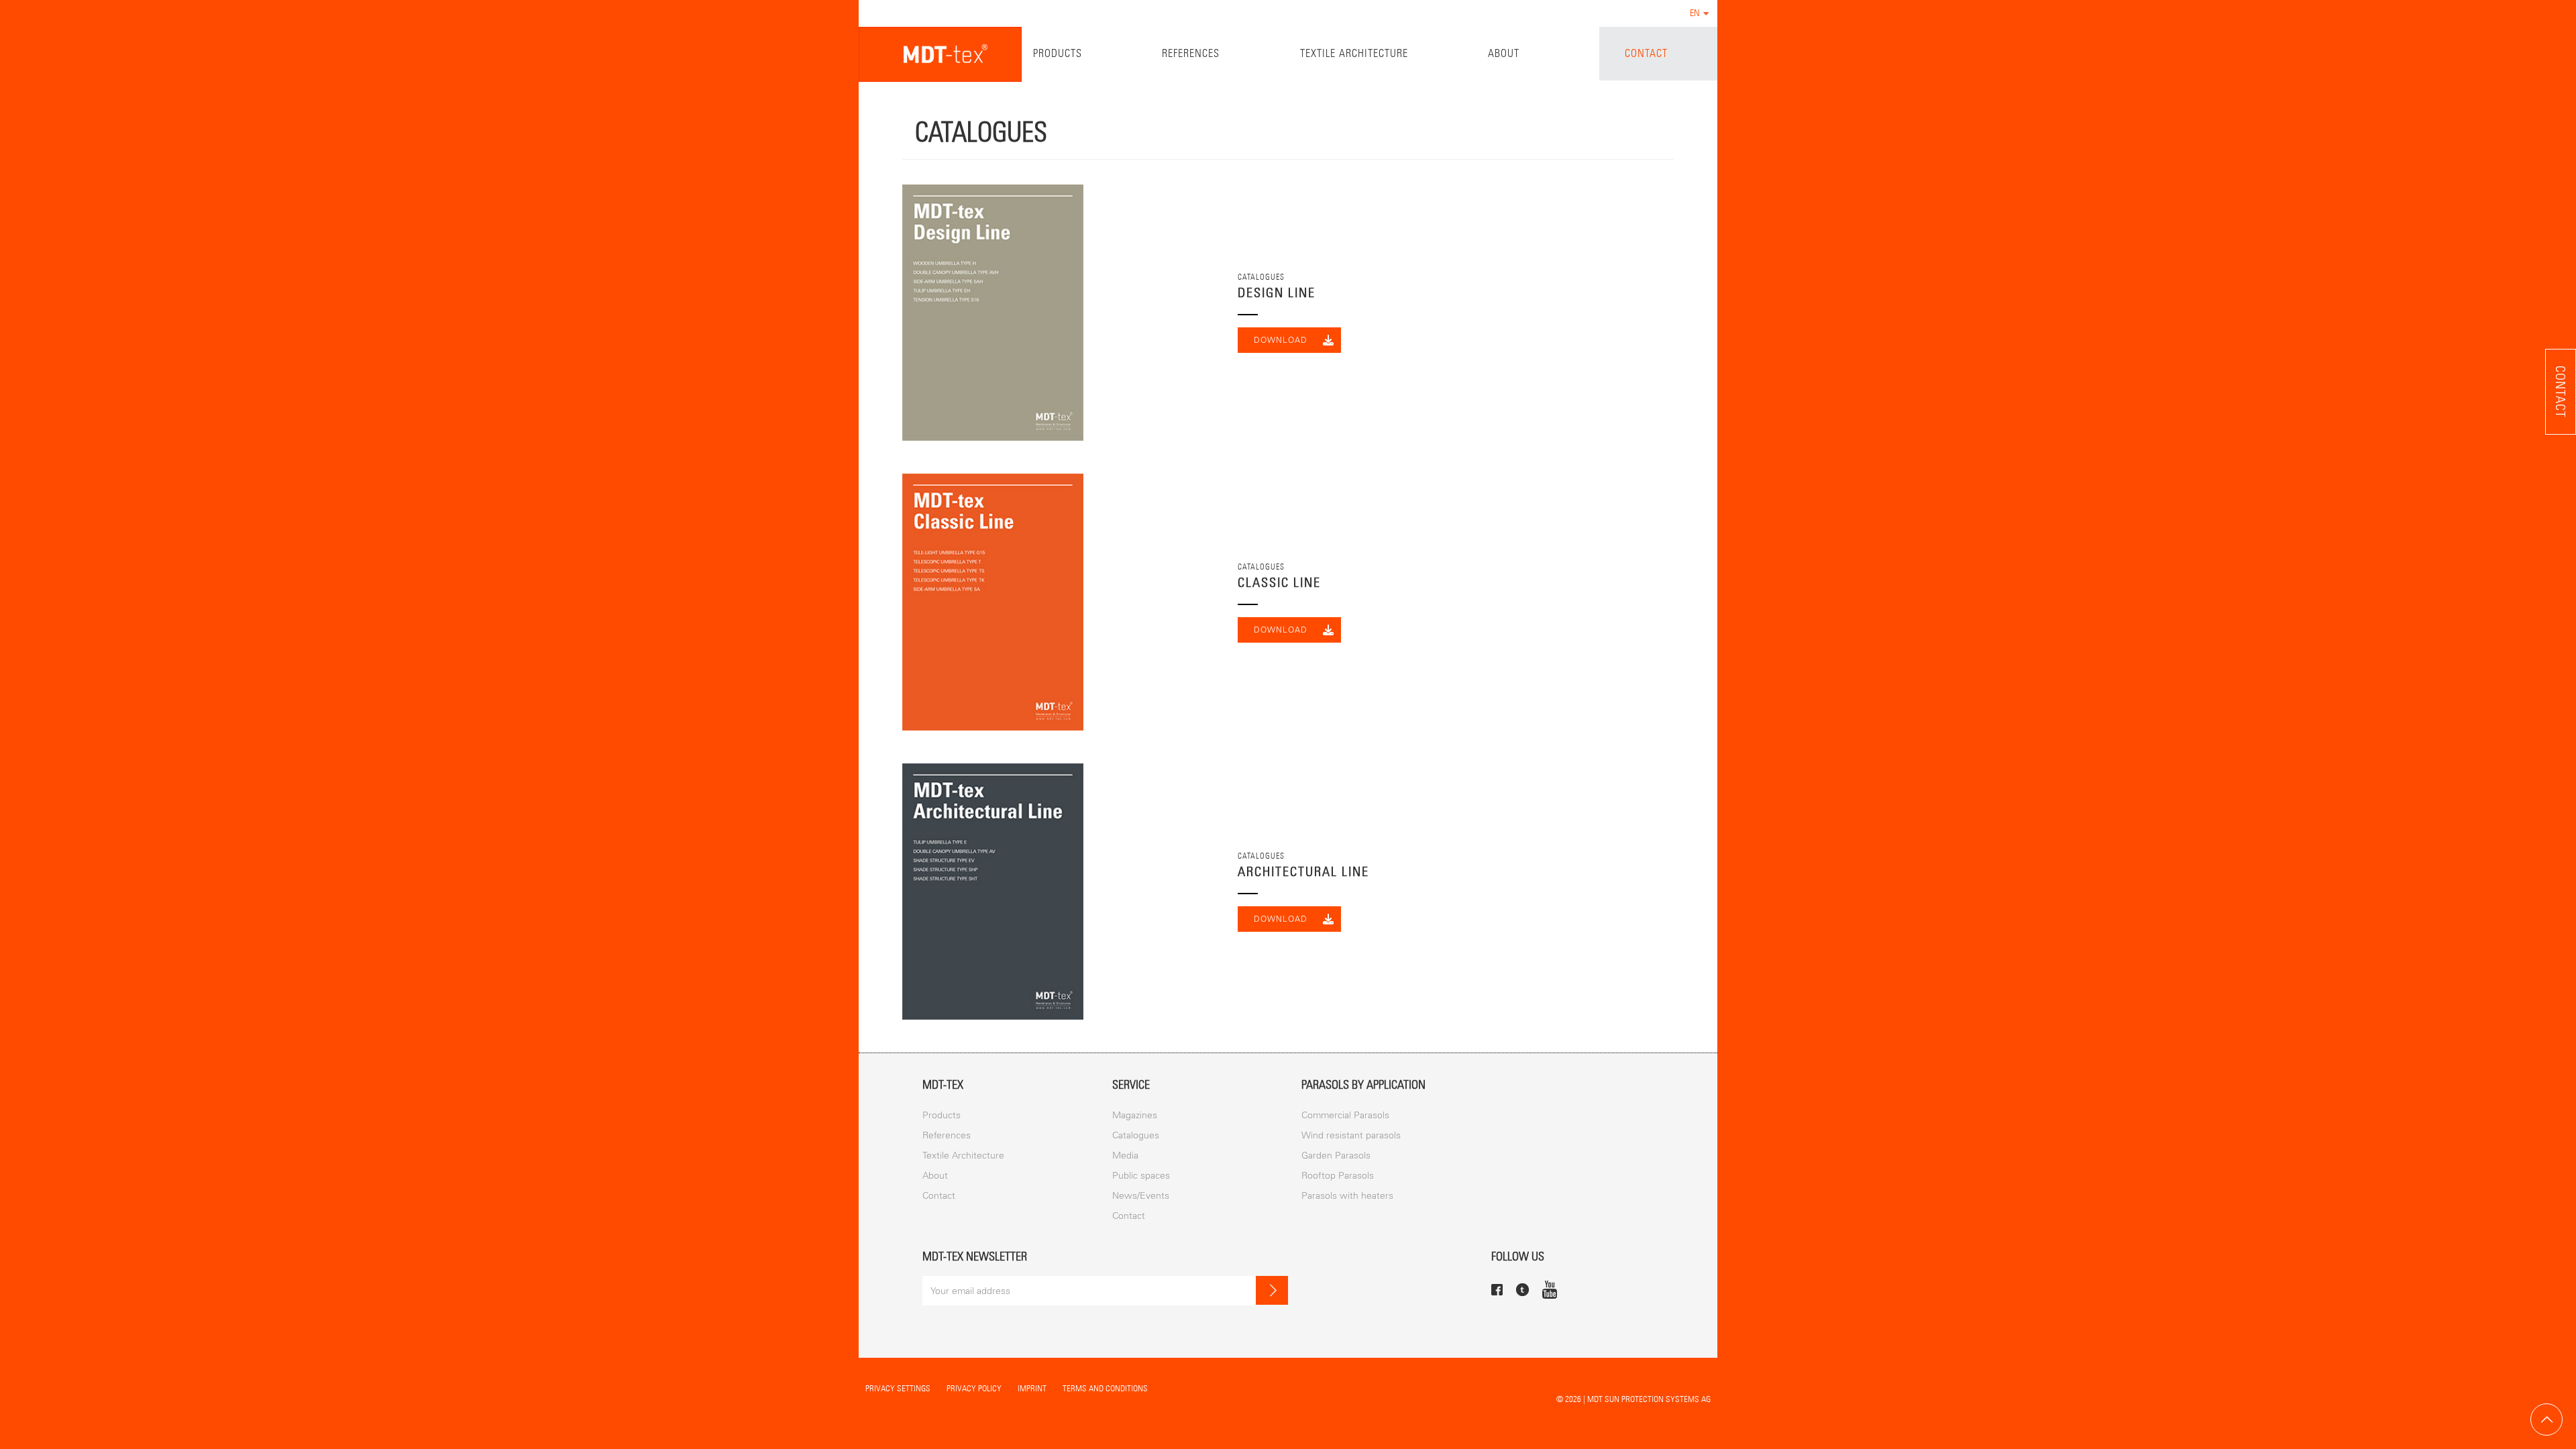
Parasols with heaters (1347, 1196)
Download (1281, 340)
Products (1058, 53)
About (1504, 53)
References (1191, 53)
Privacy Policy (974, 1388)
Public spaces (1141, 1176)
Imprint (1032, 1388)
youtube (1550, 1289)
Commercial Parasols (1345, 1115)
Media (1125, 1156)
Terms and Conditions (1105, 1388)
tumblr (1522, 1290)
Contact (1646, 53)
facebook (1497, 1290)
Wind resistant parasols (1351, 1135)
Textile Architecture (1354, 53)
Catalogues (1136, 1135)
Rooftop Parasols (1338, 1176)
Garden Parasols (1336, 1156)
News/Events (1141, 1196)
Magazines (1135, 1115)
